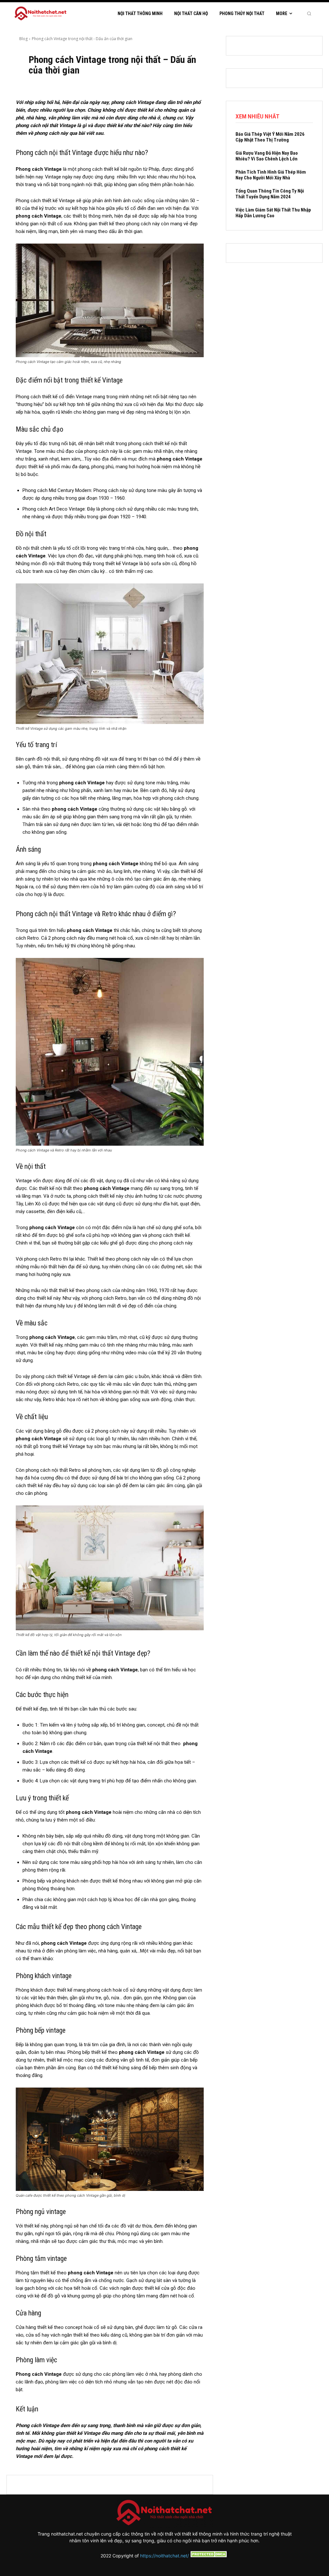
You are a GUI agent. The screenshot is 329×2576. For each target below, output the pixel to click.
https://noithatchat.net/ (164, 2556)
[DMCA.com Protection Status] (209, 2556)
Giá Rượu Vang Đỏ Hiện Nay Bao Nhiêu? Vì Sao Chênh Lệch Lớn (267, 156)
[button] (309, 13)
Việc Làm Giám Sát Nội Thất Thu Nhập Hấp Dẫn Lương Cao (273, 213)
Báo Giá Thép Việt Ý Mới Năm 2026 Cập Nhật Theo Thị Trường (270, 137)
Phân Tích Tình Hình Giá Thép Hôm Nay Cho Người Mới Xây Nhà (271, 175)
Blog (23, 39)
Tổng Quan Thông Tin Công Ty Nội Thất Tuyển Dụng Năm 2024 (270, 194)
